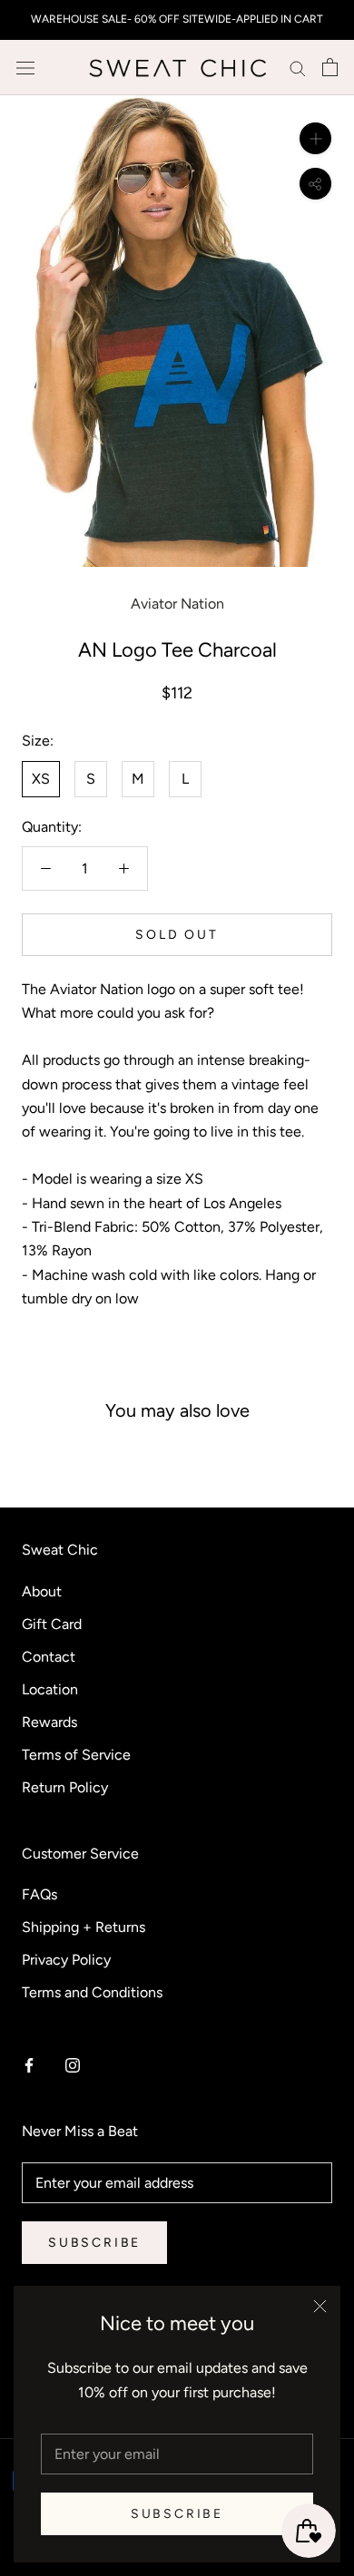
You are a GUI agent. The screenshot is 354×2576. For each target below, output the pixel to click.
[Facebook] (29, 2064)
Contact (49, 1657)
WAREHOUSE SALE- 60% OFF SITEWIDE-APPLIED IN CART (177, 19)
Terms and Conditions (92, 1992)
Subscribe (177, 2514)
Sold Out (177, 935)
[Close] (320, 2306)
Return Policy (65, 1787)
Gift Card (52, 1624)
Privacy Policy (66, 1960)
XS (41, 779)
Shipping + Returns (84, 1927)
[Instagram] (73, 2064)
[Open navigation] (25, 67)
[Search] (298, 68)
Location (50, 1689)
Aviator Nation (177, 604)
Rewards (49, 1722)
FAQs (39, 1894)
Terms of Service (76, 1755)
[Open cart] (330, 67)
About (42, 1591)
